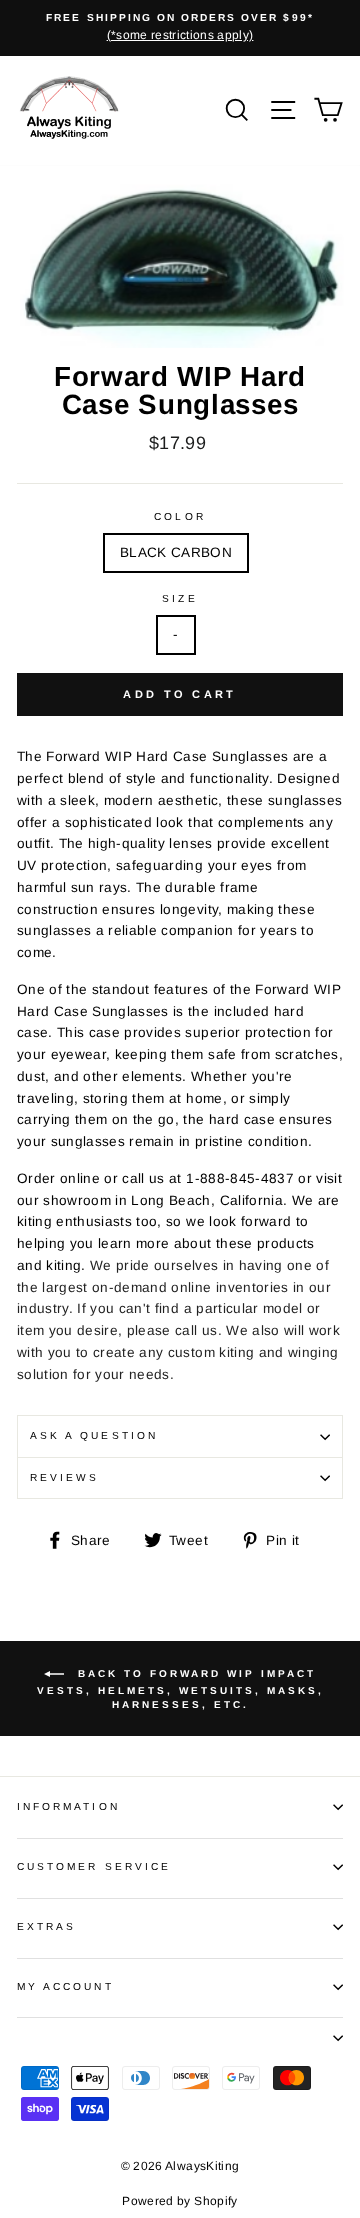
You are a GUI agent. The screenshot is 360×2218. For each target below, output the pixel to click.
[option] (180, 28)
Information (68, 1806)
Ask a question (94, 1435)
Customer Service (94, 1866)
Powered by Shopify (179, 2201)
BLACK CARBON (176, 552)
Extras (46, 1926)
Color (179, 516)
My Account (65, 1986)
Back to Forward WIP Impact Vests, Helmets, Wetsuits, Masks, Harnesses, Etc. (180, 1689)
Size (179, 598)
